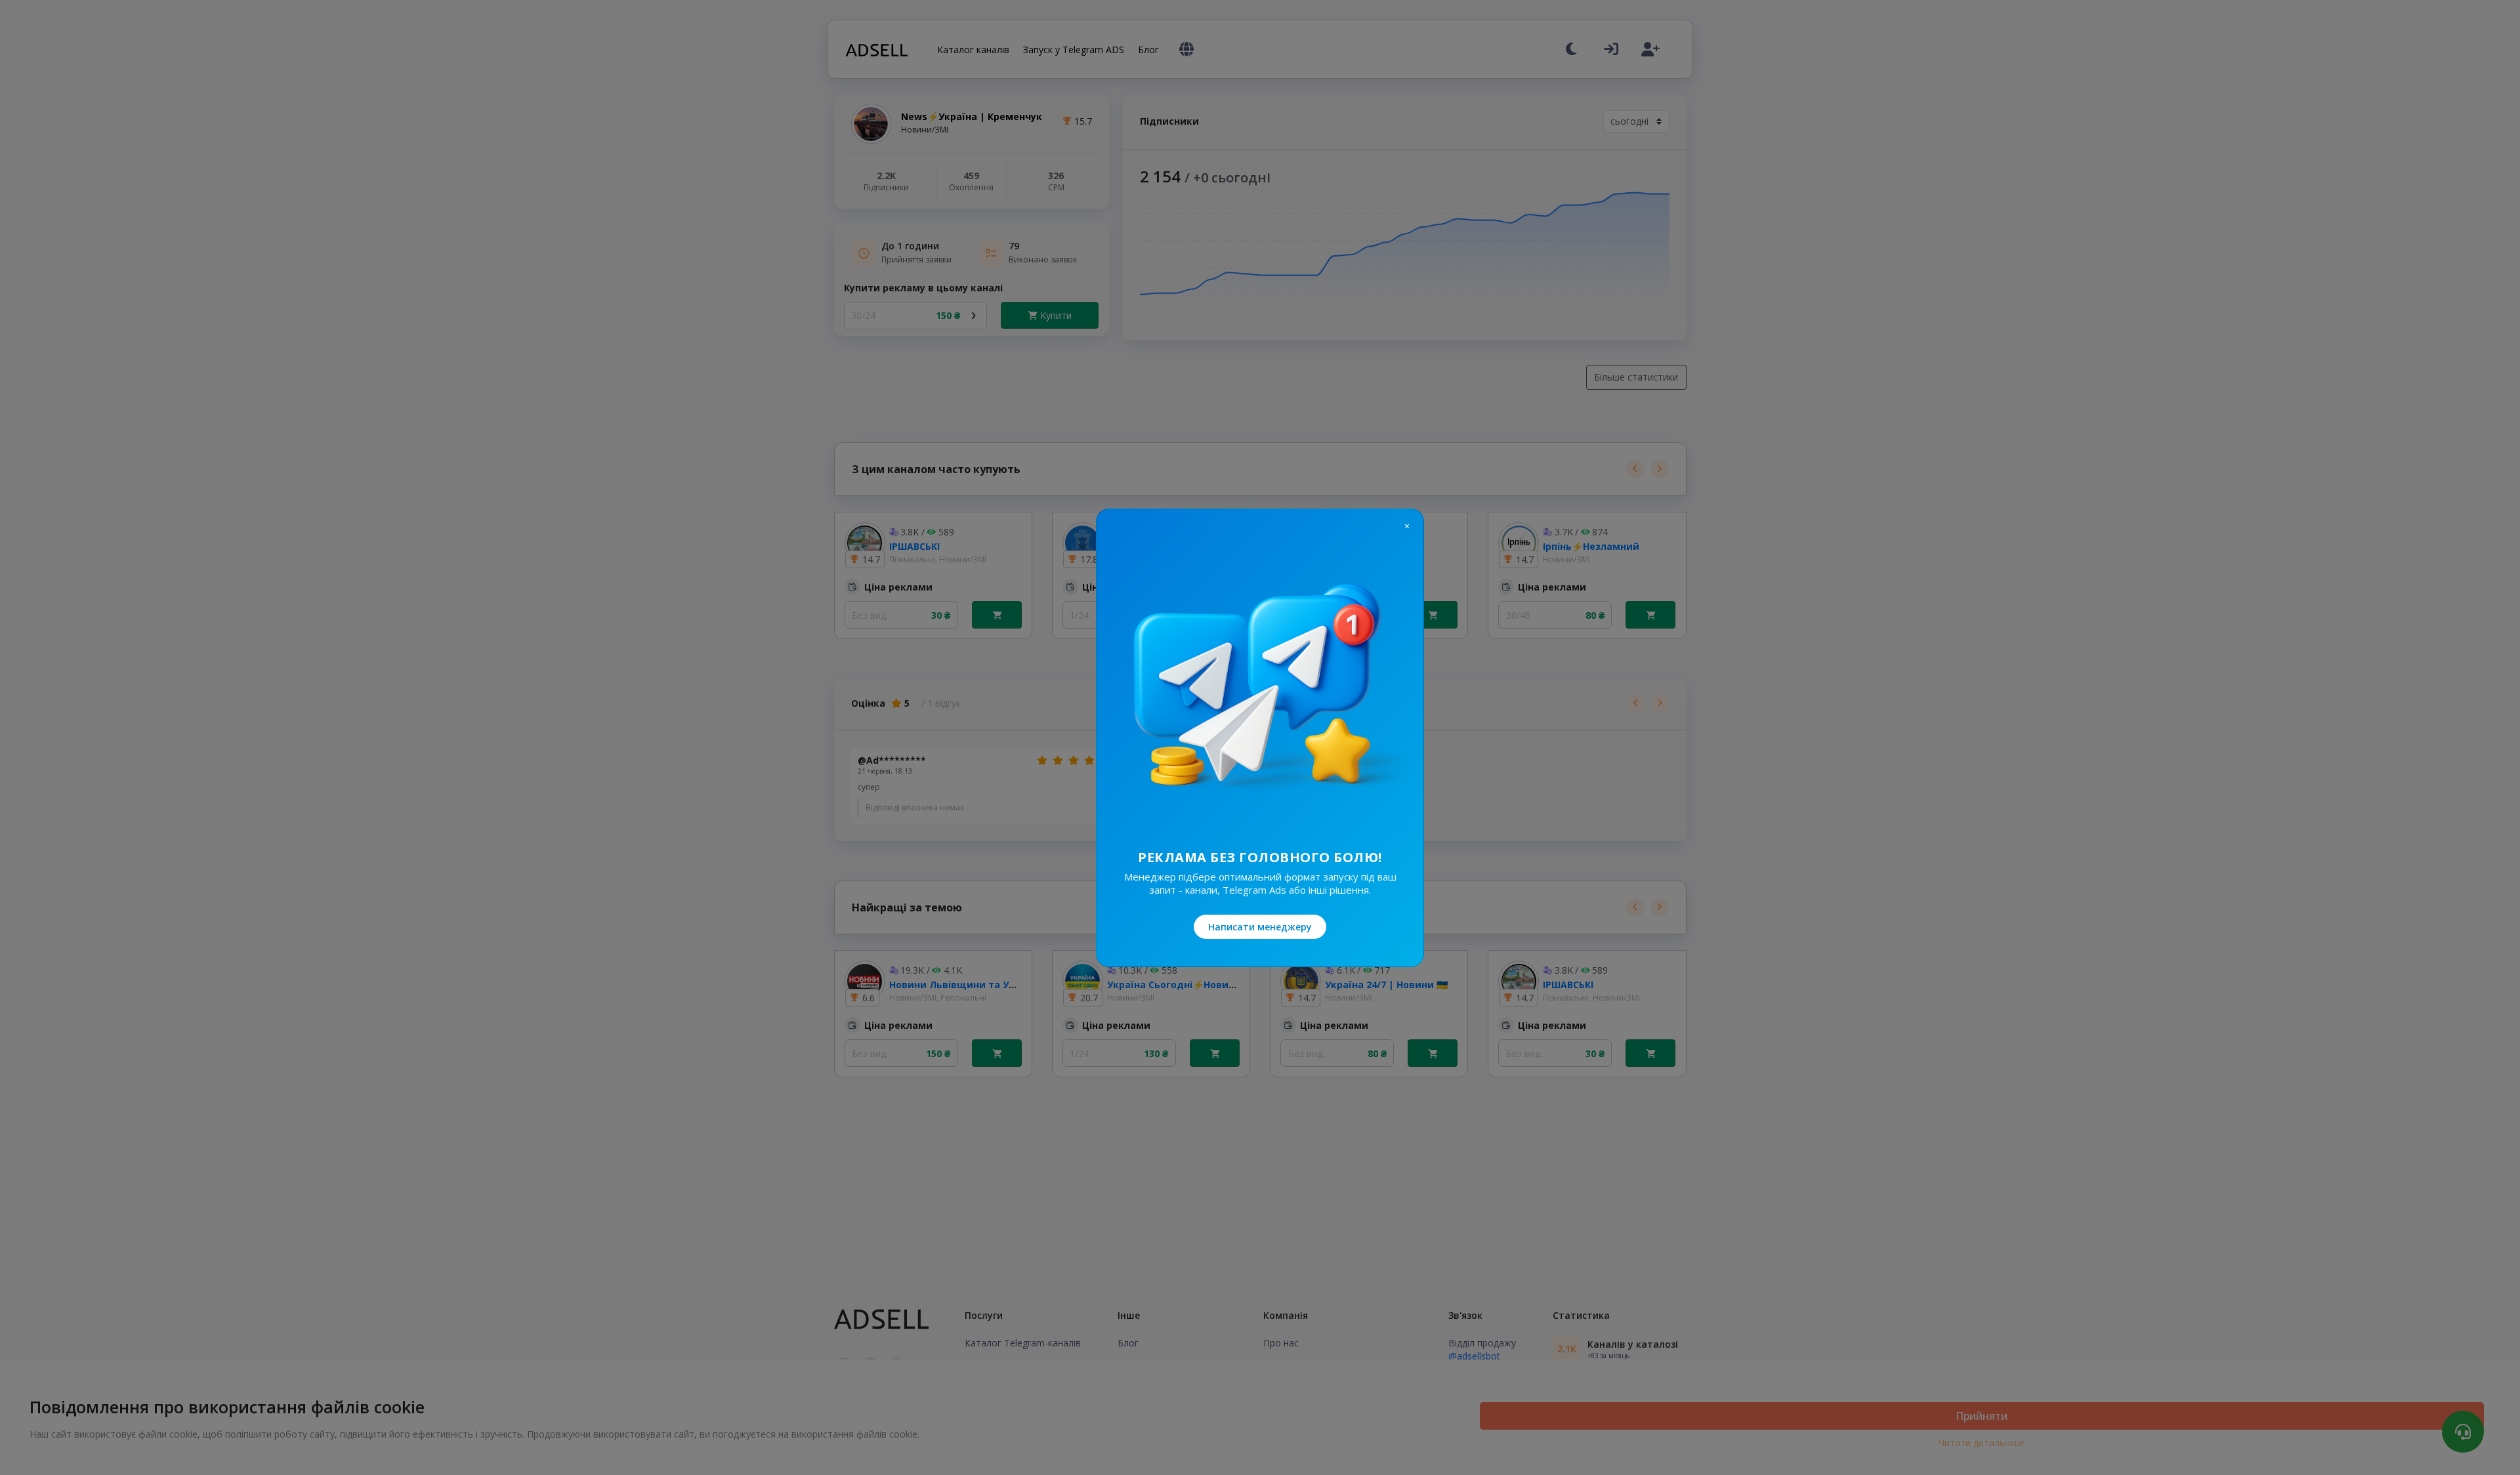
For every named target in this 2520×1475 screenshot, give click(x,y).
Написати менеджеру (1260, 927)
